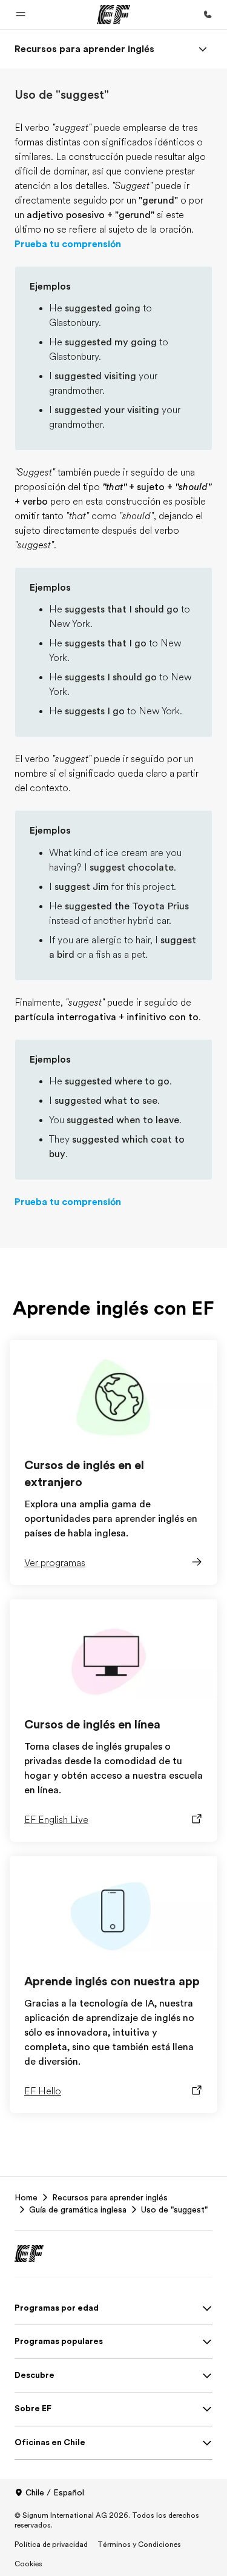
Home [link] (26, 2197)
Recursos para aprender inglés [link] (110, 2197)
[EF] (113, 15)
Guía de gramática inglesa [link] (78, 2209)
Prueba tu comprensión (68, 244)
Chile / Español (55, 2492)
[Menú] (203, 49)
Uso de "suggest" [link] (174, 2209)
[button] (21, 15)
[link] (84, 49)
